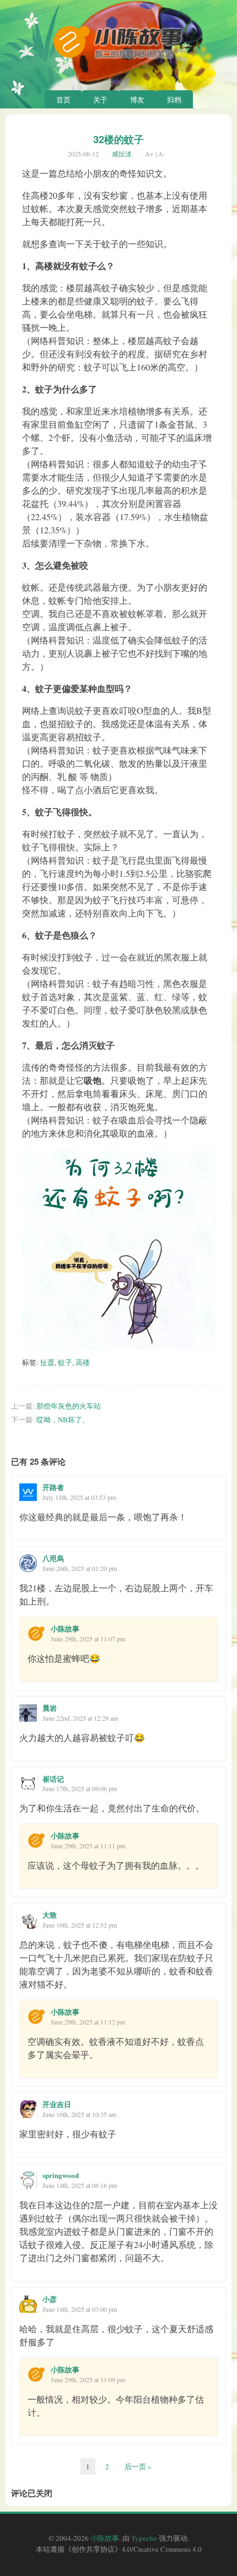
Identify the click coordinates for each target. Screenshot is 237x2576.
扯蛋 (47, 1362)
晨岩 (50, 1708)
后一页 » (138, 2466)
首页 (63, 100)
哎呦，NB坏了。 (63, 1420)
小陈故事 (65, 1628)
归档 (174, 100)
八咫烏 (53, 1558)
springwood (61, 2175)
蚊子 (65, 1362)
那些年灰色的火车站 (69, 1406)
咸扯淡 (122, 154)
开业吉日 (57, 2104)
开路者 (53, 1487)
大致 (50, 1915)
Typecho (144, 2538)
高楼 (83, 1362)
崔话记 (53, 1779)
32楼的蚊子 (118, 139)
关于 (100, 100)
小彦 (50, 2299)
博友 (137, 100)
